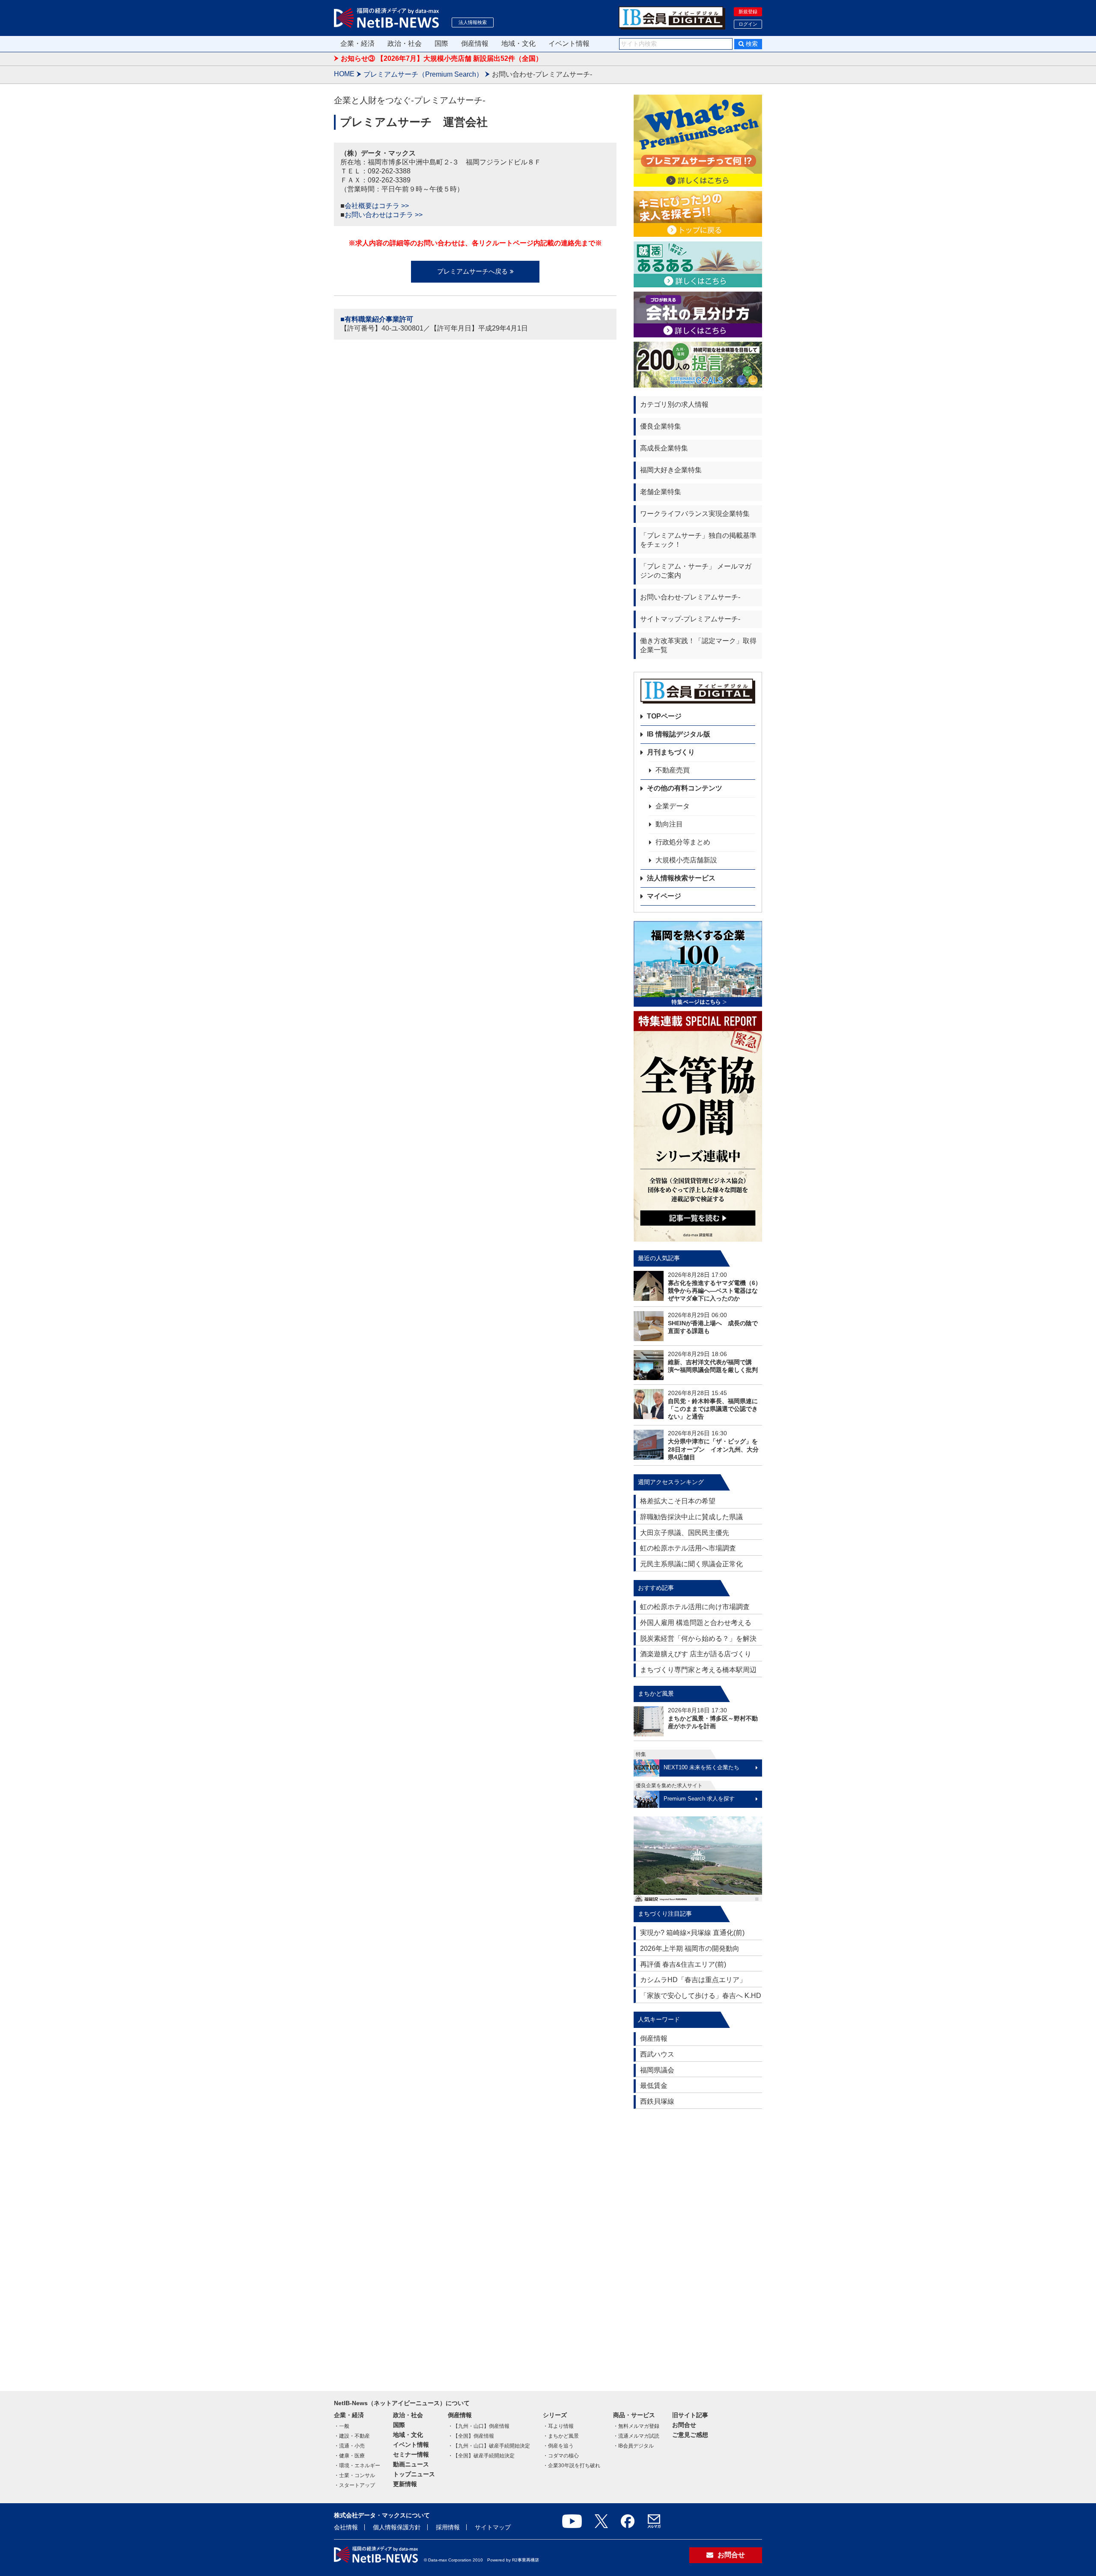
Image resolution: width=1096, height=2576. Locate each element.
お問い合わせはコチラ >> (384, 215)
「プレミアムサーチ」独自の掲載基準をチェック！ (698, 540)
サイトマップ (493, 2527)
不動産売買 (673, 770)
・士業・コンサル (354, 2475)
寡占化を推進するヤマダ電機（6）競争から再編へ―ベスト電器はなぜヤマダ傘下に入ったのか (715, 1291)
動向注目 (669, 824)
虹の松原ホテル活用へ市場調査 (688, 1548)
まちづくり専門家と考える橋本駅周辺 (698, 1670)
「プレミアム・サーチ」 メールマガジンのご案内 (696, 571)
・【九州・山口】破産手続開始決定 (489, 2446)
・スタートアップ (354, 2485)
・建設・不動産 (352, 2436)
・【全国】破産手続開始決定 (481, 2456)
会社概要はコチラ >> (377, 206)
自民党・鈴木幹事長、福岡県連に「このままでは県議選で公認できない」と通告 (713, 1409)
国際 (441, 43)
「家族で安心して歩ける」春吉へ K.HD (701, 1996)
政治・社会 (405, 43)
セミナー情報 (411, 2454)
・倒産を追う (558, 2446)
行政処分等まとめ (683, 842)
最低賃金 (654, 2086)
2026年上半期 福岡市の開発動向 (690, 1948)
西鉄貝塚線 (657, 2101)
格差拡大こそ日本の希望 (678, 1501)
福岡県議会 (657, 2070)
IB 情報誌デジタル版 (679, 734)
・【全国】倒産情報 (471, 2436)
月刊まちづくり (671, 752)
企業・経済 (357, 43)
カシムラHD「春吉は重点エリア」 (693, 1980)
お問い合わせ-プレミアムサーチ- (690, 597)
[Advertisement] (698, 2246)
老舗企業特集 (661, 492)
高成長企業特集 (664, 448)
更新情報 (405, 2484)
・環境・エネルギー (357, 2466)
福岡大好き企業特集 (671, 470)
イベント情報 (569, 43)
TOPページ (664, 716)
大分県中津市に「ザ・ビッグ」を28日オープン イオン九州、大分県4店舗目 (713, 1449)
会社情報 (346, 2527)
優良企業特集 (661, 426)
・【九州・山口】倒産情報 (479, 2426)
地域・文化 (518, 43)
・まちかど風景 (561, 2436)
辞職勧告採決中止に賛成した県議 (691, 1517)
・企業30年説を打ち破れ (572, 2466)
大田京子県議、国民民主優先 (685, 1533)
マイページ (664, 896)
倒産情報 (475, 43)
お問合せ (684, 2425)
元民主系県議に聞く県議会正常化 (691, 1564)
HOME (344, 74)
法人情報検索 (473, 22)
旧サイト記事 (690, 2415)
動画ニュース (411, 2464)
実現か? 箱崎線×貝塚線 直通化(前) (692, 1933)
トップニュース (414, 2474)
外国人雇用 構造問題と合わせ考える (696, 1623)
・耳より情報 (558, 2426)
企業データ (673, 806)
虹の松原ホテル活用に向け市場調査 (695, 1607)
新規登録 (748, 12)
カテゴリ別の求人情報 (674, 404)
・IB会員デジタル (633, 2446)
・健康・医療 (349, 2456)
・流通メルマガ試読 (636, 2436)
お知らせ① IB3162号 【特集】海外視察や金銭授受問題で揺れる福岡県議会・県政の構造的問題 (487, 63)
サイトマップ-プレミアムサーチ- (690, 619)
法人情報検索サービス (681, 878)
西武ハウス (657, 2054)
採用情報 (448, 2527)
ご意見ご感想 (690, 2435)
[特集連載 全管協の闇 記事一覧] (698, 1126)
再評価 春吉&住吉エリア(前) (683, 1964)
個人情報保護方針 (397, 2527)
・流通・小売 (349, 2446)
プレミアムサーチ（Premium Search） (423, 74)
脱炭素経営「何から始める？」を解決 (698, 1638)
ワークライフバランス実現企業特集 (695, 514)
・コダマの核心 (561, 2456)
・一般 (342, 2426)
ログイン (748, 24)
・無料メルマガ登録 (636, 2426)
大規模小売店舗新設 (686, 860)
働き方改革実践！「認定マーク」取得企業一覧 (698, 645)
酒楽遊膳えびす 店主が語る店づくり (696, 1654)
